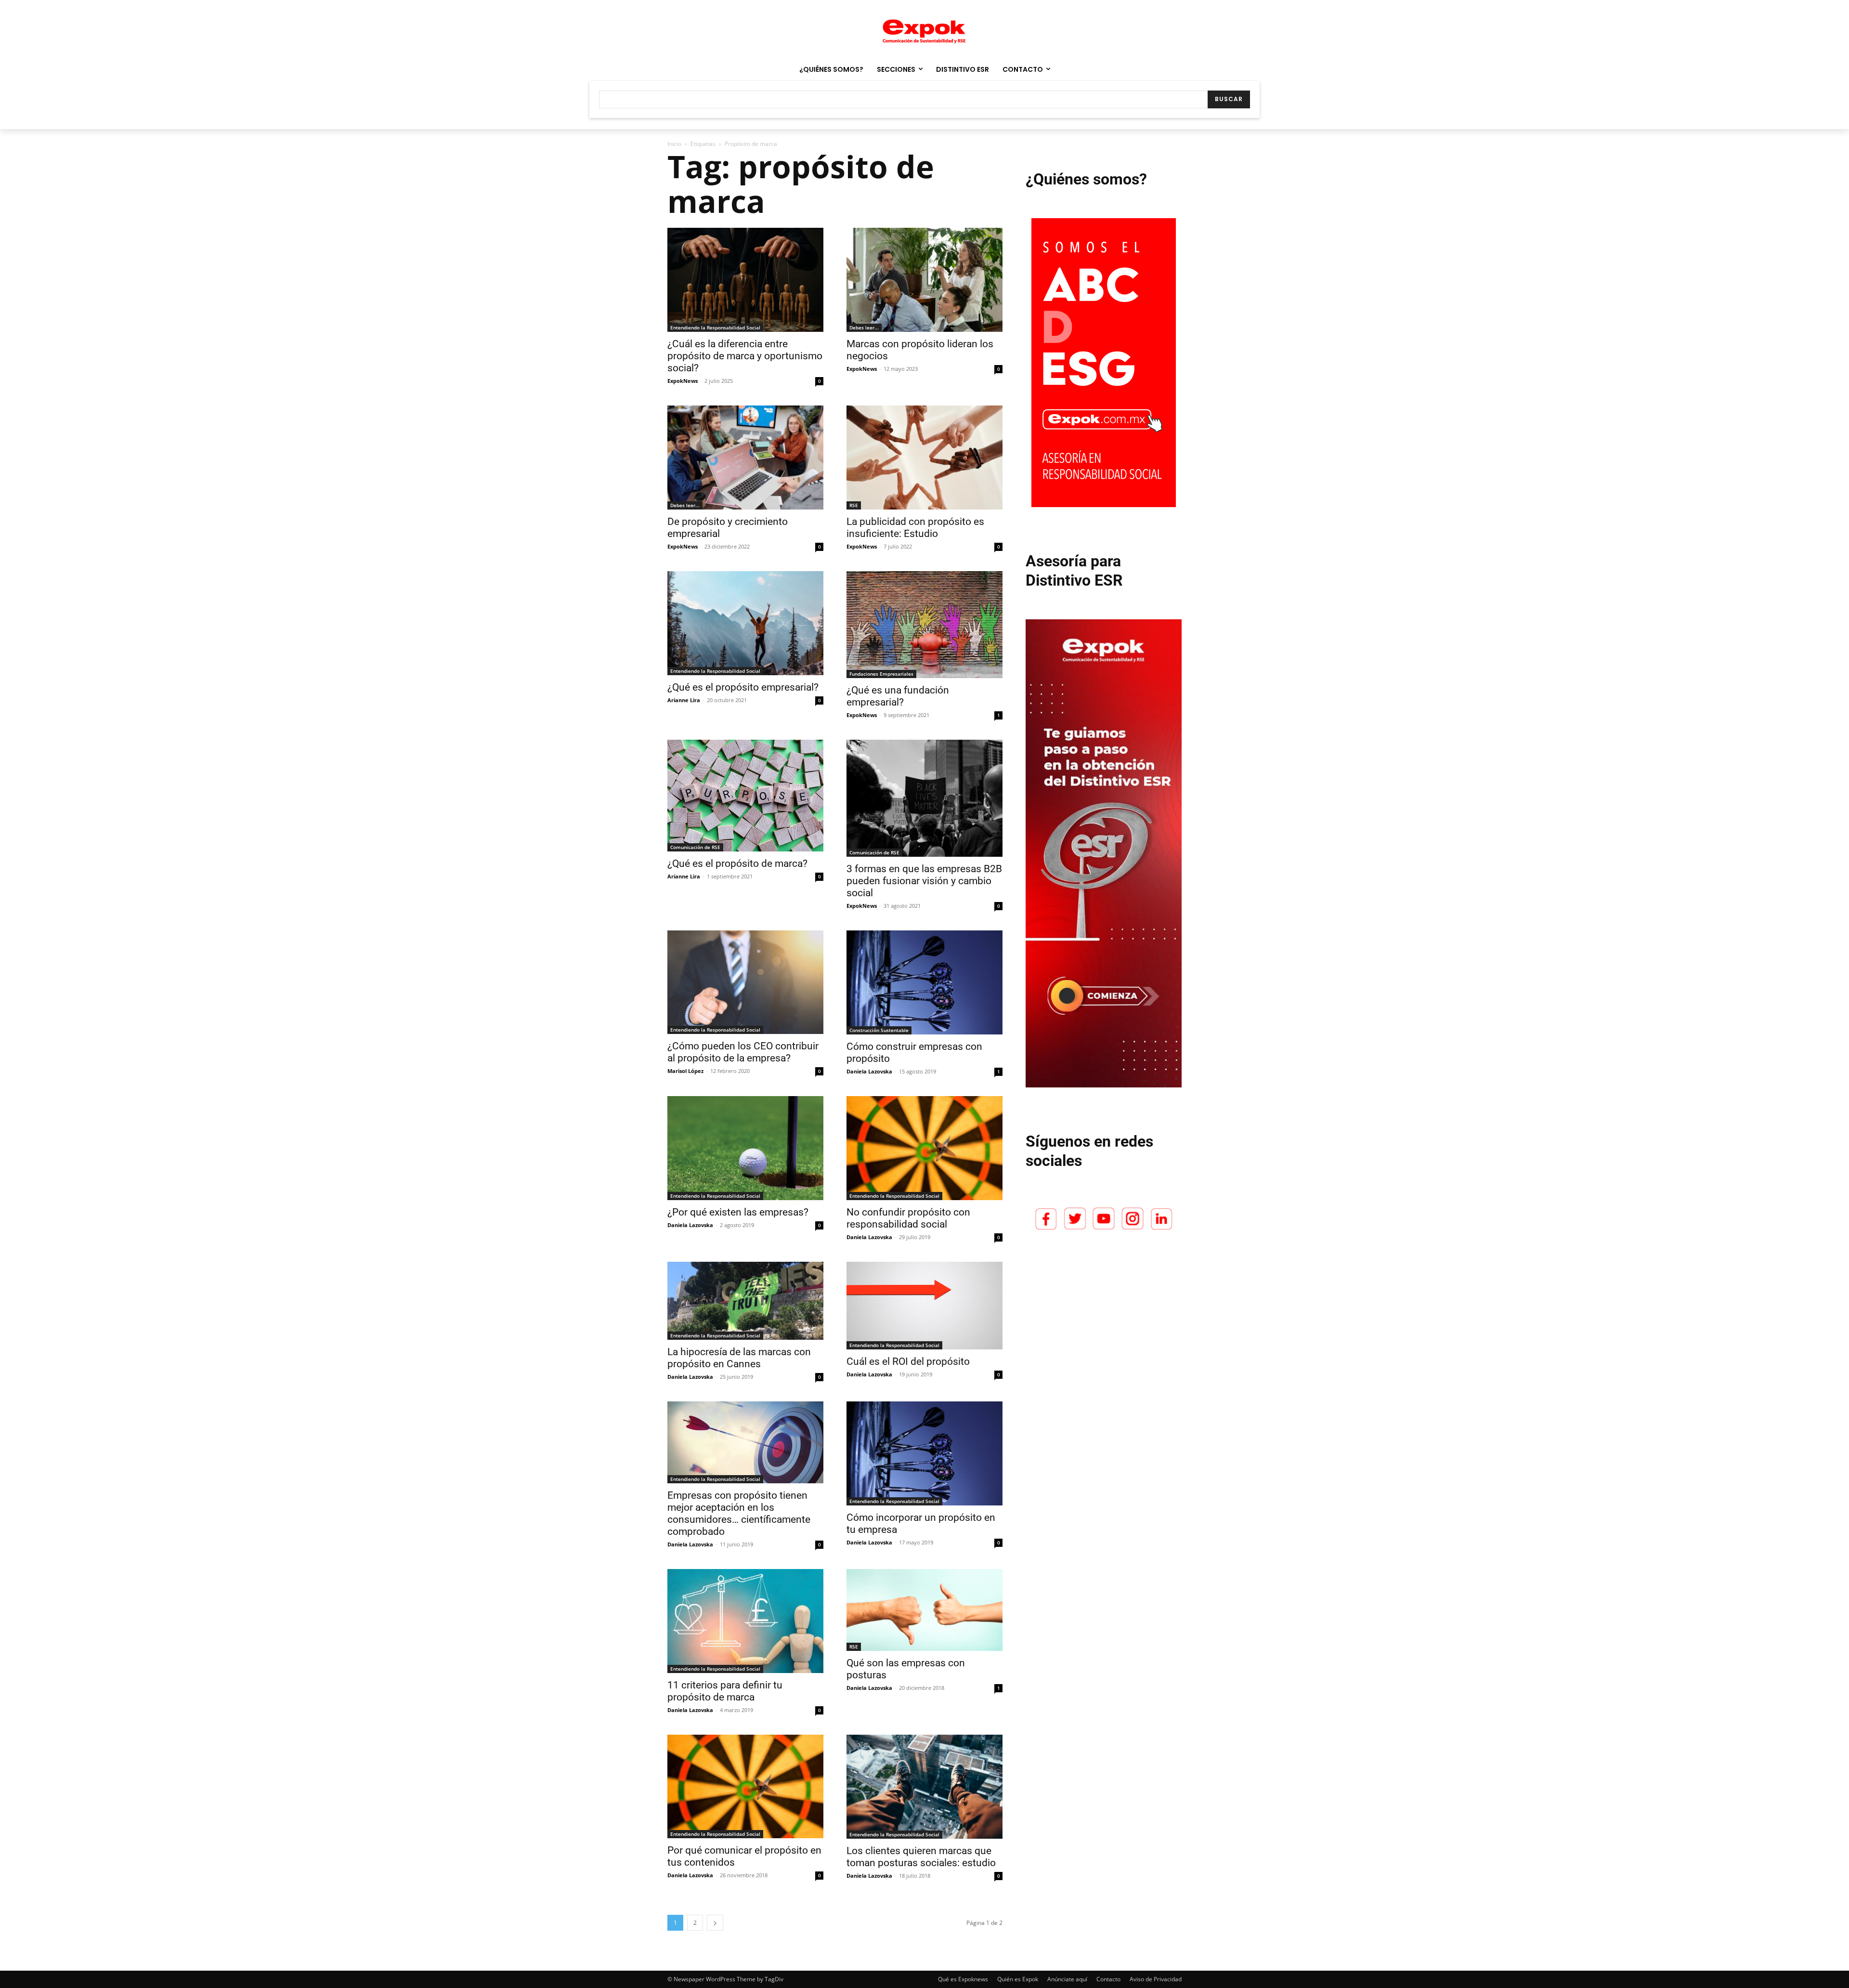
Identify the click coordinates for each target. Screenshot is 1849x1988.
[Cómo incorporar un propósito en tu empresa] (924, 1453)
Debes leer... (864, 327)
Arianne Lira (684, 700)
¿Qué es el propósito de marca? (737, 863)
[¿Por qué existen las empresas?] (745, 1148)
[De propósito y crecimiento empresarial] (745, 458)
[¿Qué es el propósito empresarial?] (745, 623)
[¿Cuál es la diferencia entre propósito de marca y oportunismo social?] (745, 280)
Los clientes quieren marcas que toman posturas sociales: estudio (921, 1857)
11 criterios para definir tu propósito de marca (725, 1691)
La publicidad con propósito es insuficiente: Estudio (915, 528)
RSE (854, 505)
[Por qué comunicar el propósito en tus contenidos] (745, 1786)
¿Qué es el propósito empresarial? (743, 687)
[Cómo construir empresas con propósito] (924, 982)
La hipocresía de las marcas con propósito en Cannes (739, 1358)
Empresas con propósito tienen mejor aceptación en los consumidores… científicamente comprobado (739, 1513)
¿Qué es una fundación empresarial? (898, 696)
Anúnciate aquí (1067, 1979)
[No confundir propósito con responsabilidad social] (924, 1148)
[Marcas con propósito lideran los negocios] (924, 280)
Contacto (1108, 1979)
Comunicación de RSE (695, 847)
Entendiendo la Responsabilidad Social (715, 327)
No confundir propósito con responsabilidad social (908, 1218)
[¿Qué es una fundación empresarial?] (924, 625)
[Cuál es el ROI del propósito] (924, 1306)
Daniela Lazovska (869, 1071)
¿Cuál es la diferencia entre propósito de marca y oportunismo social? (745, 356)
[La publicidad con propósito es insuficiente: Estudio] (924, 458)
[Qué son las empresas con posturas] (924, 1610)
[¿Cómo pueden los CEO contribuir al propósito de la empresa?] (745, 982)
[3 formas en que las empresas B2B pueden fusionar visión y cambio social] (924, 798)
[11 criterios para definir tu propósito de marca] (745, 1621)
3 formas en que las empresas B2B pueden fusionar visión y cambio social (924, 881)
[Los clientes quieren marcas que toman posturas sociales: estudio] (924, 1787)
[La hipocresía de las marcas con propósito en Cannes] (745, 1301)
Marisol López (685, 1071)
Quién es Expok (1018, 1979)
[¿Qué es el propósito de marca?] (745, 795)
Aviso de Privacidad (1156, 1979)
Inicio (674, 144)
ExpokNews (683, 381)
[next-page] (715, 1923)
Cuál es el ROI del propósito (908, 1361)
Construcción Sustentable (879, 1030)
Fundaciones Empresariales (881, 674)
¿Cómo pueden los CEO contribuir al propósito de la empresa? (743, 1052)
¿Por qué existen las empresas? (738, 1212)
